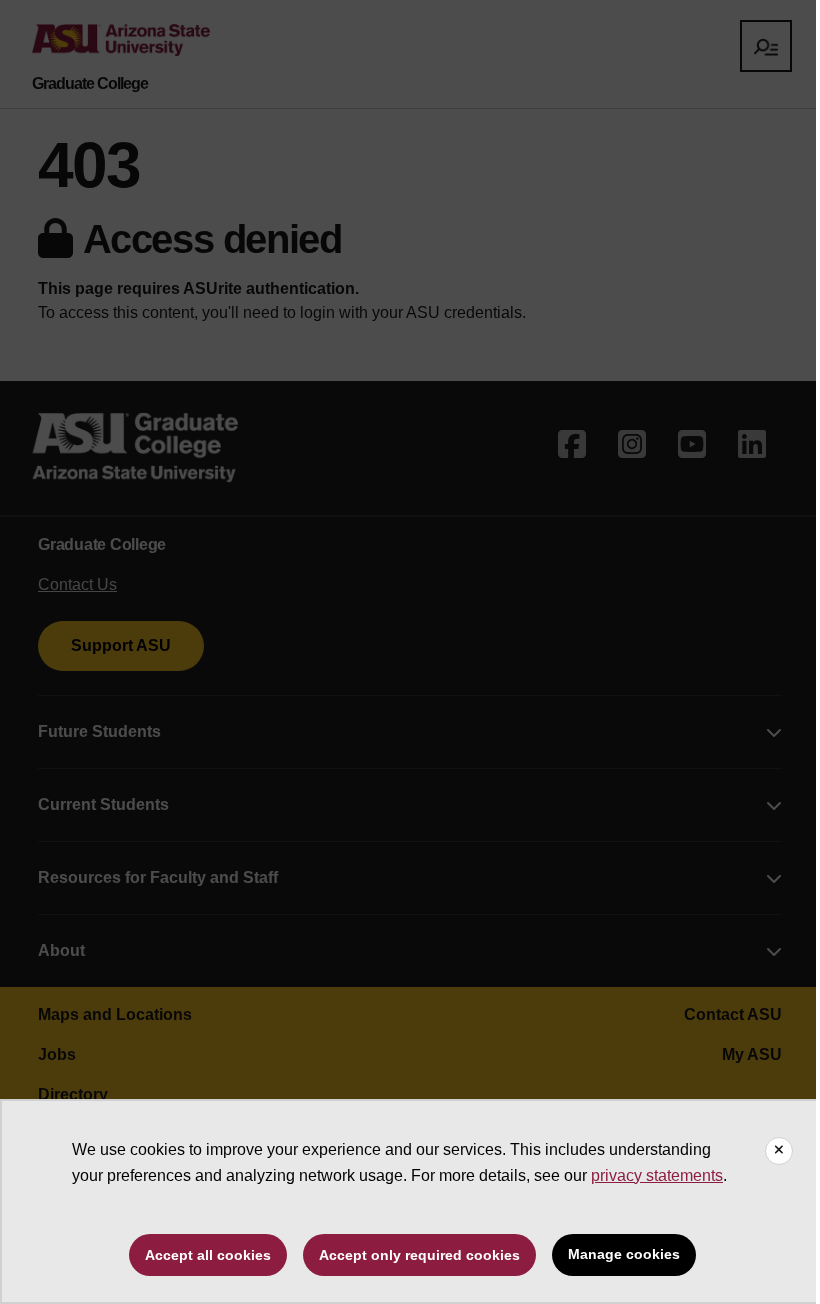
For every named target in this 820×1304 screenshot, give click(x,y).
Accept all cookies (208, 1255)
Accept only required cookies (419, 1255)
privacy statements (657, 1175)
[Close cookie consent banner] (779, 1151)
